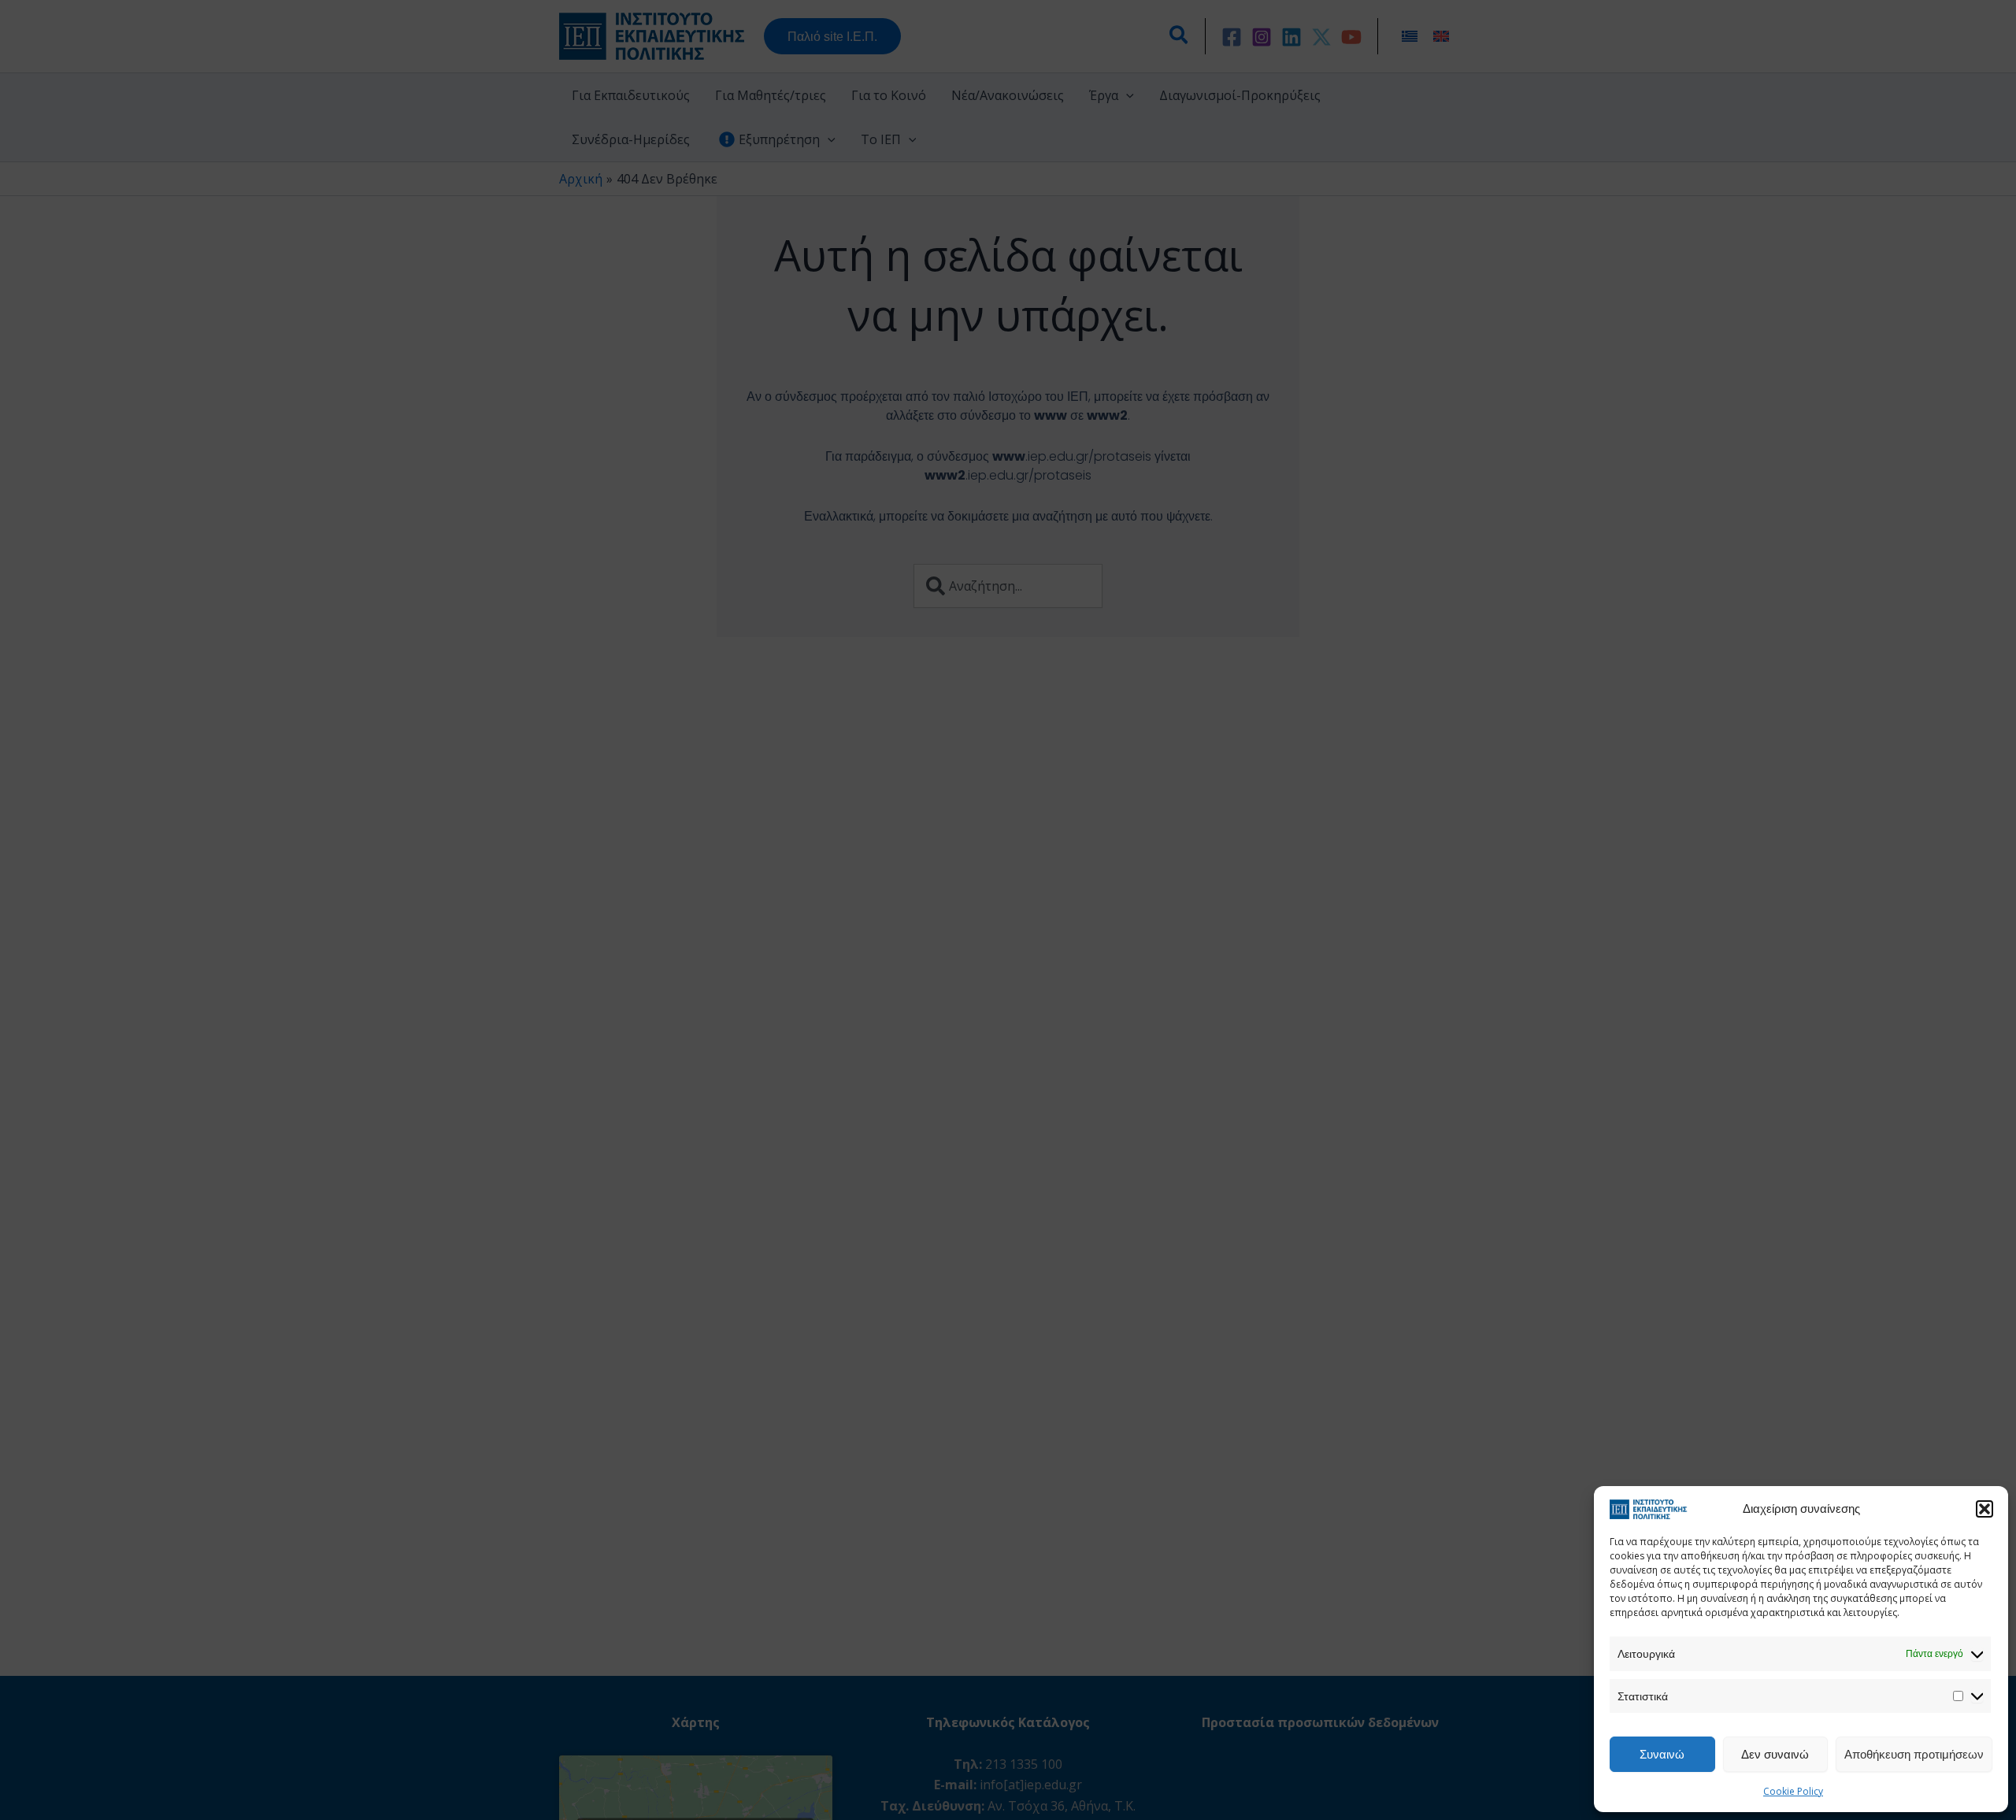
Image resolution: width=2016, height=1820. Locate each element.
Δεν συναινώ (1775, 1754)
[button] (1984, 1509)
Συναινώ (1662, 1754)
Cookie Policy (1793, 1791)
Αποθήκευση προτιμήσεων (1914, 1754)
